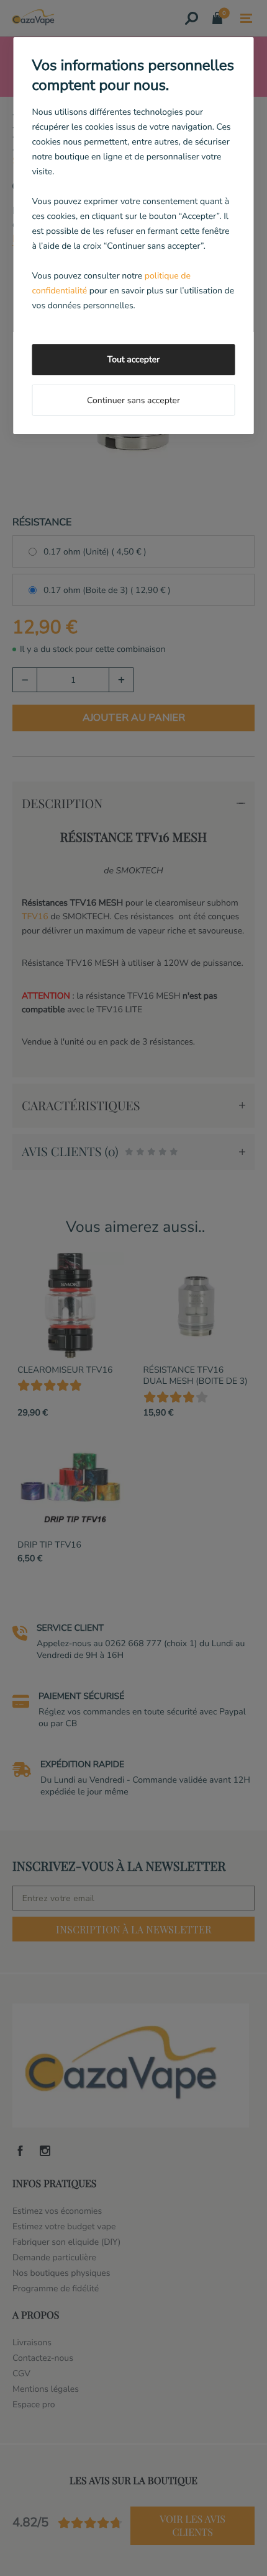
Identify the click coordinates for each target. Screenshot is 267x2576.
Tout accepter (133, 359)
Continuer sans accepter (133, 400)
